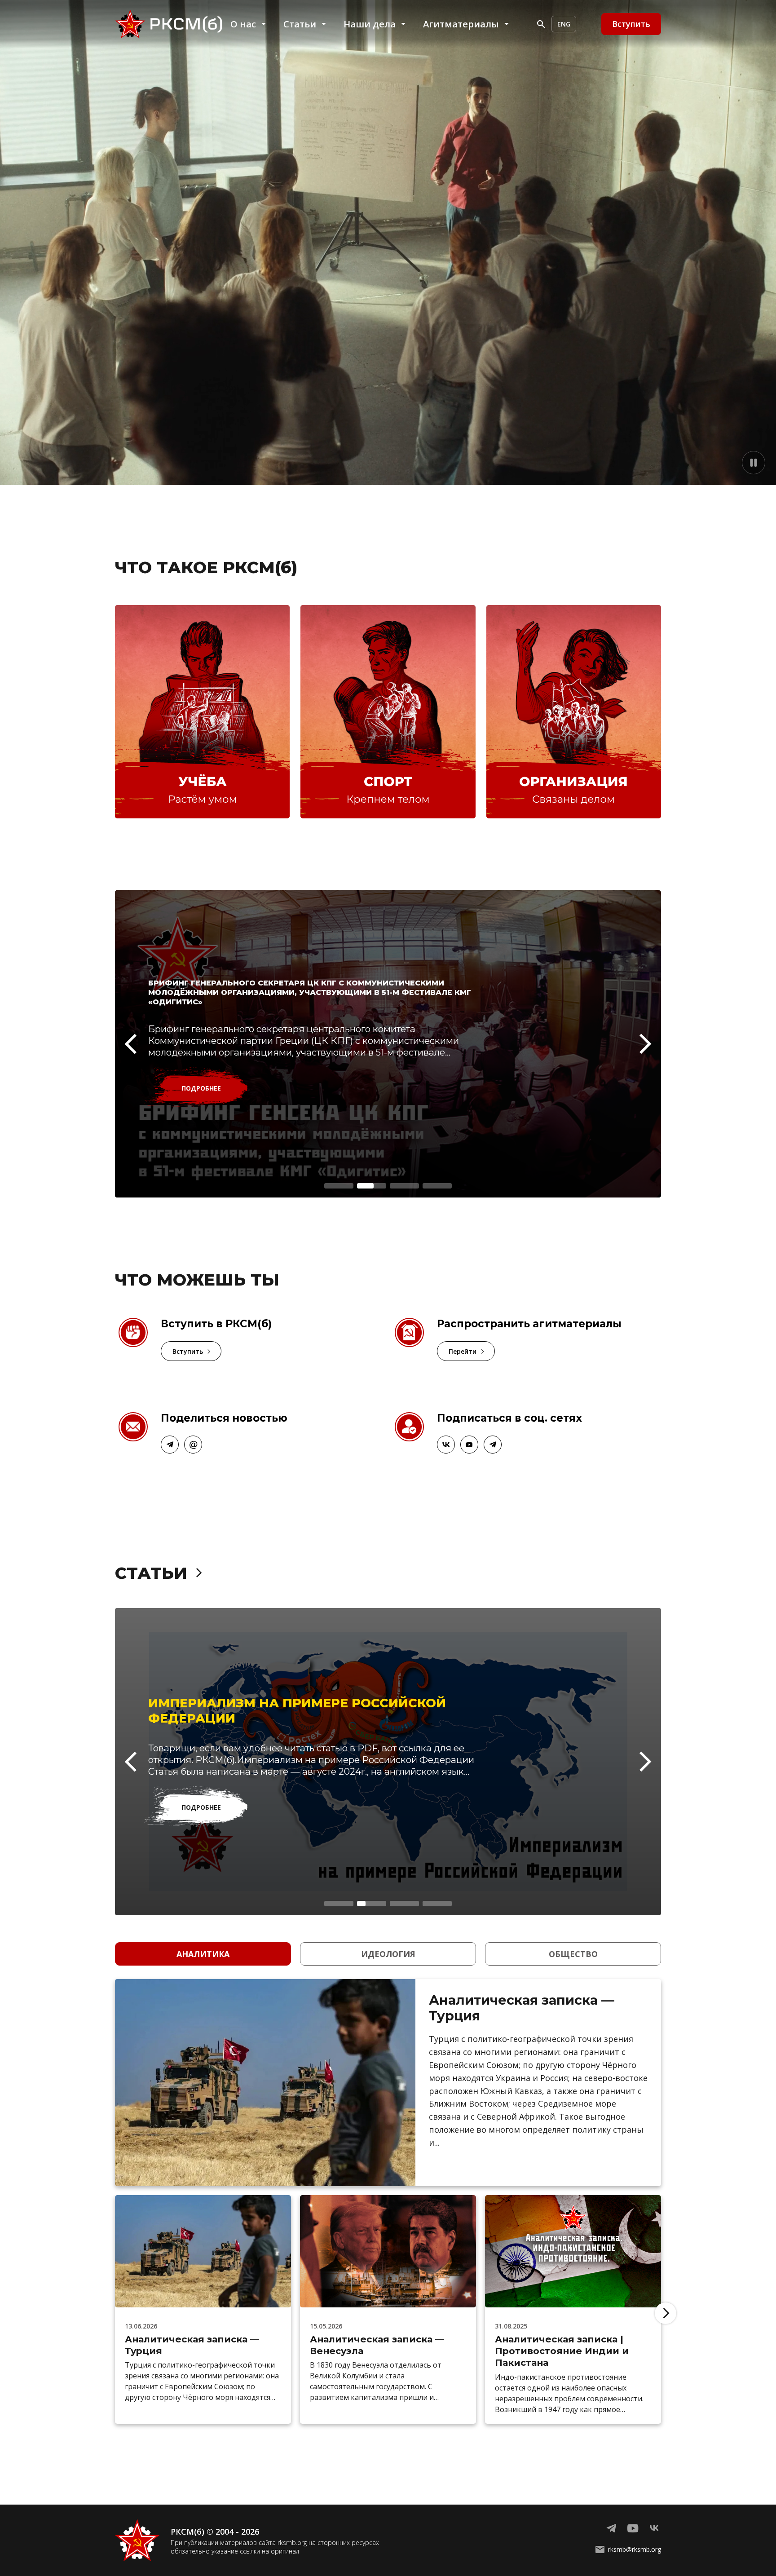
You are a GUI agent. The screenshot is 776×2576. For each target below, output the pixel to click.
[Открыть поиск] (541, 24)
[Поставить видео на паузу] (754, 463)
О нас (243, 24)
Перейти (463, 1351)
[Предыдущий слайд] (130, 1044)
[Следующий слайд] (646, 1044)
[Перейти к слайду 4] (437, 1186)
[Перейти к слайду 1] (339, 1186)
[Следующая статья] (666, 2313)
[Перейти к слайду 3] (404, 1186)
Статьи (300, 24)
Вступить (188, 1351)
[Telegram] (170, 1445)
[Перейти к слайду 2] (372, 1186)
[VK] (446, 1445)
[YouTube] (193, 1445)
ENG (564, 24)
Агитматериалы (461, 24)
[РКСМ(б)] (171, 24)
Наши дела (370, 24)
